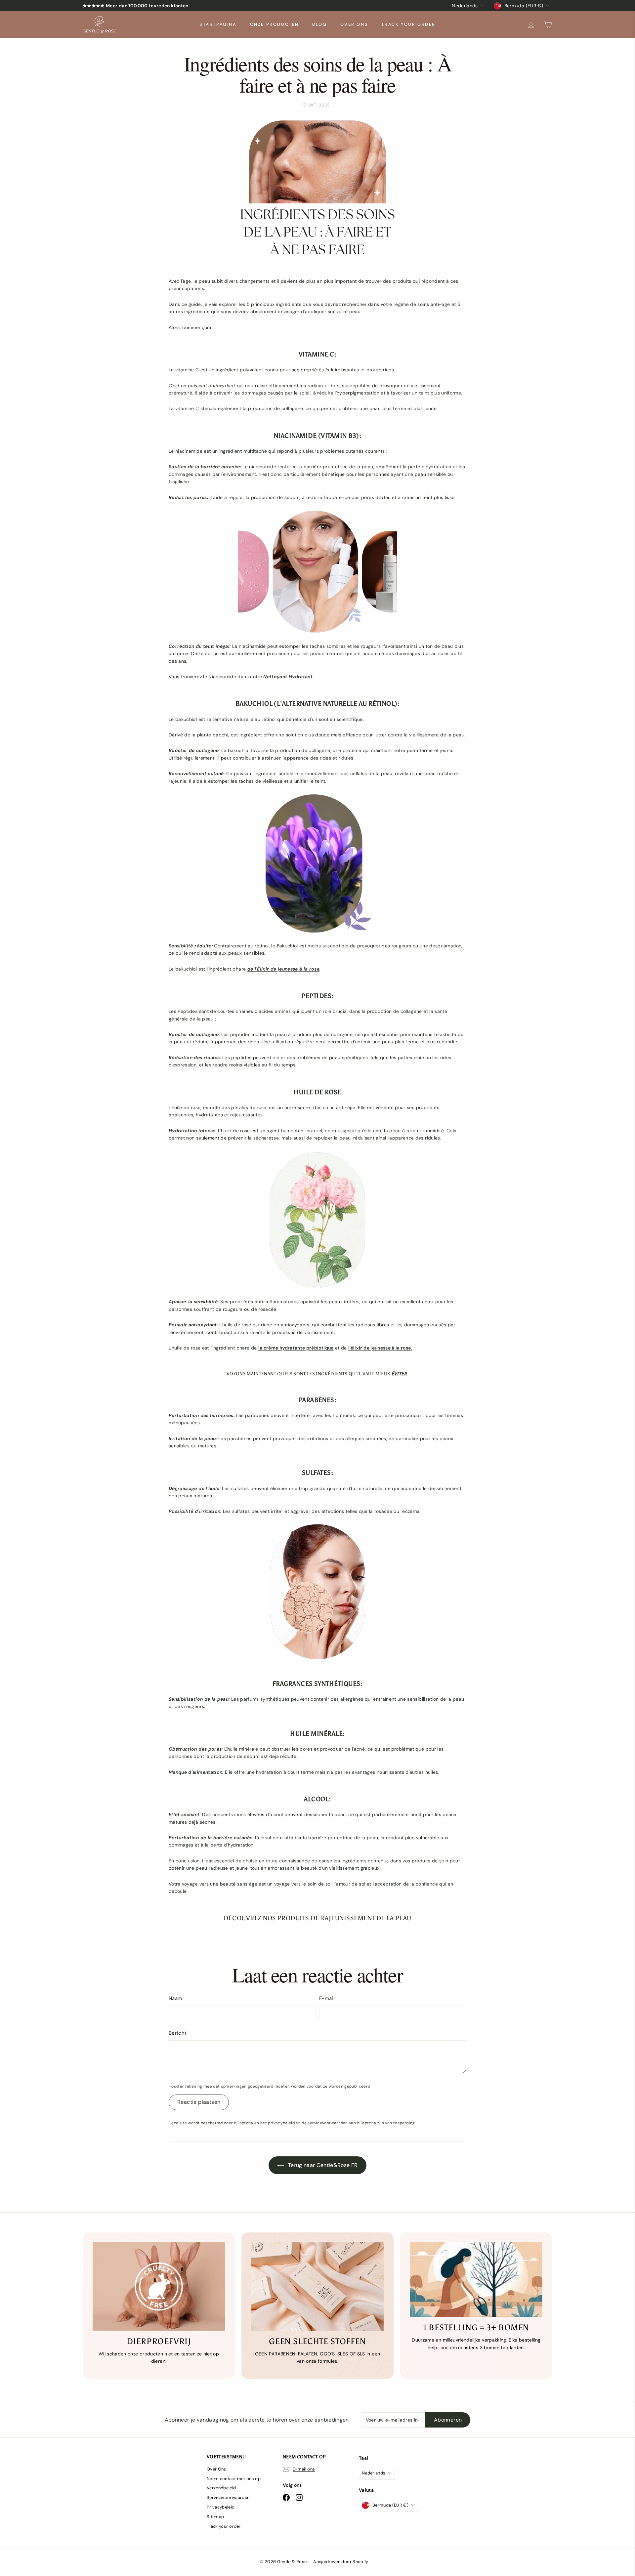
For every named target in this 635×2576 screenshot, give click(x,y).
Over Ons (354, 24)
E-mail (327, 1998)
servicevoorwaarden (328, 2123)
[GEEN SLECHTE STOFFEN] (317, 2286)
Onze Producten (275, 24)
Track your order (408, 24)
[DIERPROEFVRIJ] (159, 2286)
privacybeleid (281, 2123)
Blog (319, 24)
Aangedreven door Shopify (341, 2562)
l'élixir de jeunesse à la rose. (380, 1348)
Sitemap (215, 2517)
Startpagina (218, 24)
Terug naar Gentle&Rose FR (322, 2165)
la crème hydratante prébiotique (296, 1348)
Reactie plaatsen (199, 2102)
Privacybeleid (221, 2507)
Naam (175, 1998)
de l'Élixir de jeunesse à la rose (284, 969)
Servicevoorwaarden (228, 2497)
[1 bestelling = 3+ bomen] (476, 2280)
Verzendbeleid (221, 2488)
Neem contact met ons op (234, 2479)
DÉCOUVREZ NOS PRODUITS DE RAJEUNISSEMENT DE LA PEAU (317, 1918)
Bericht (178, 2033)
